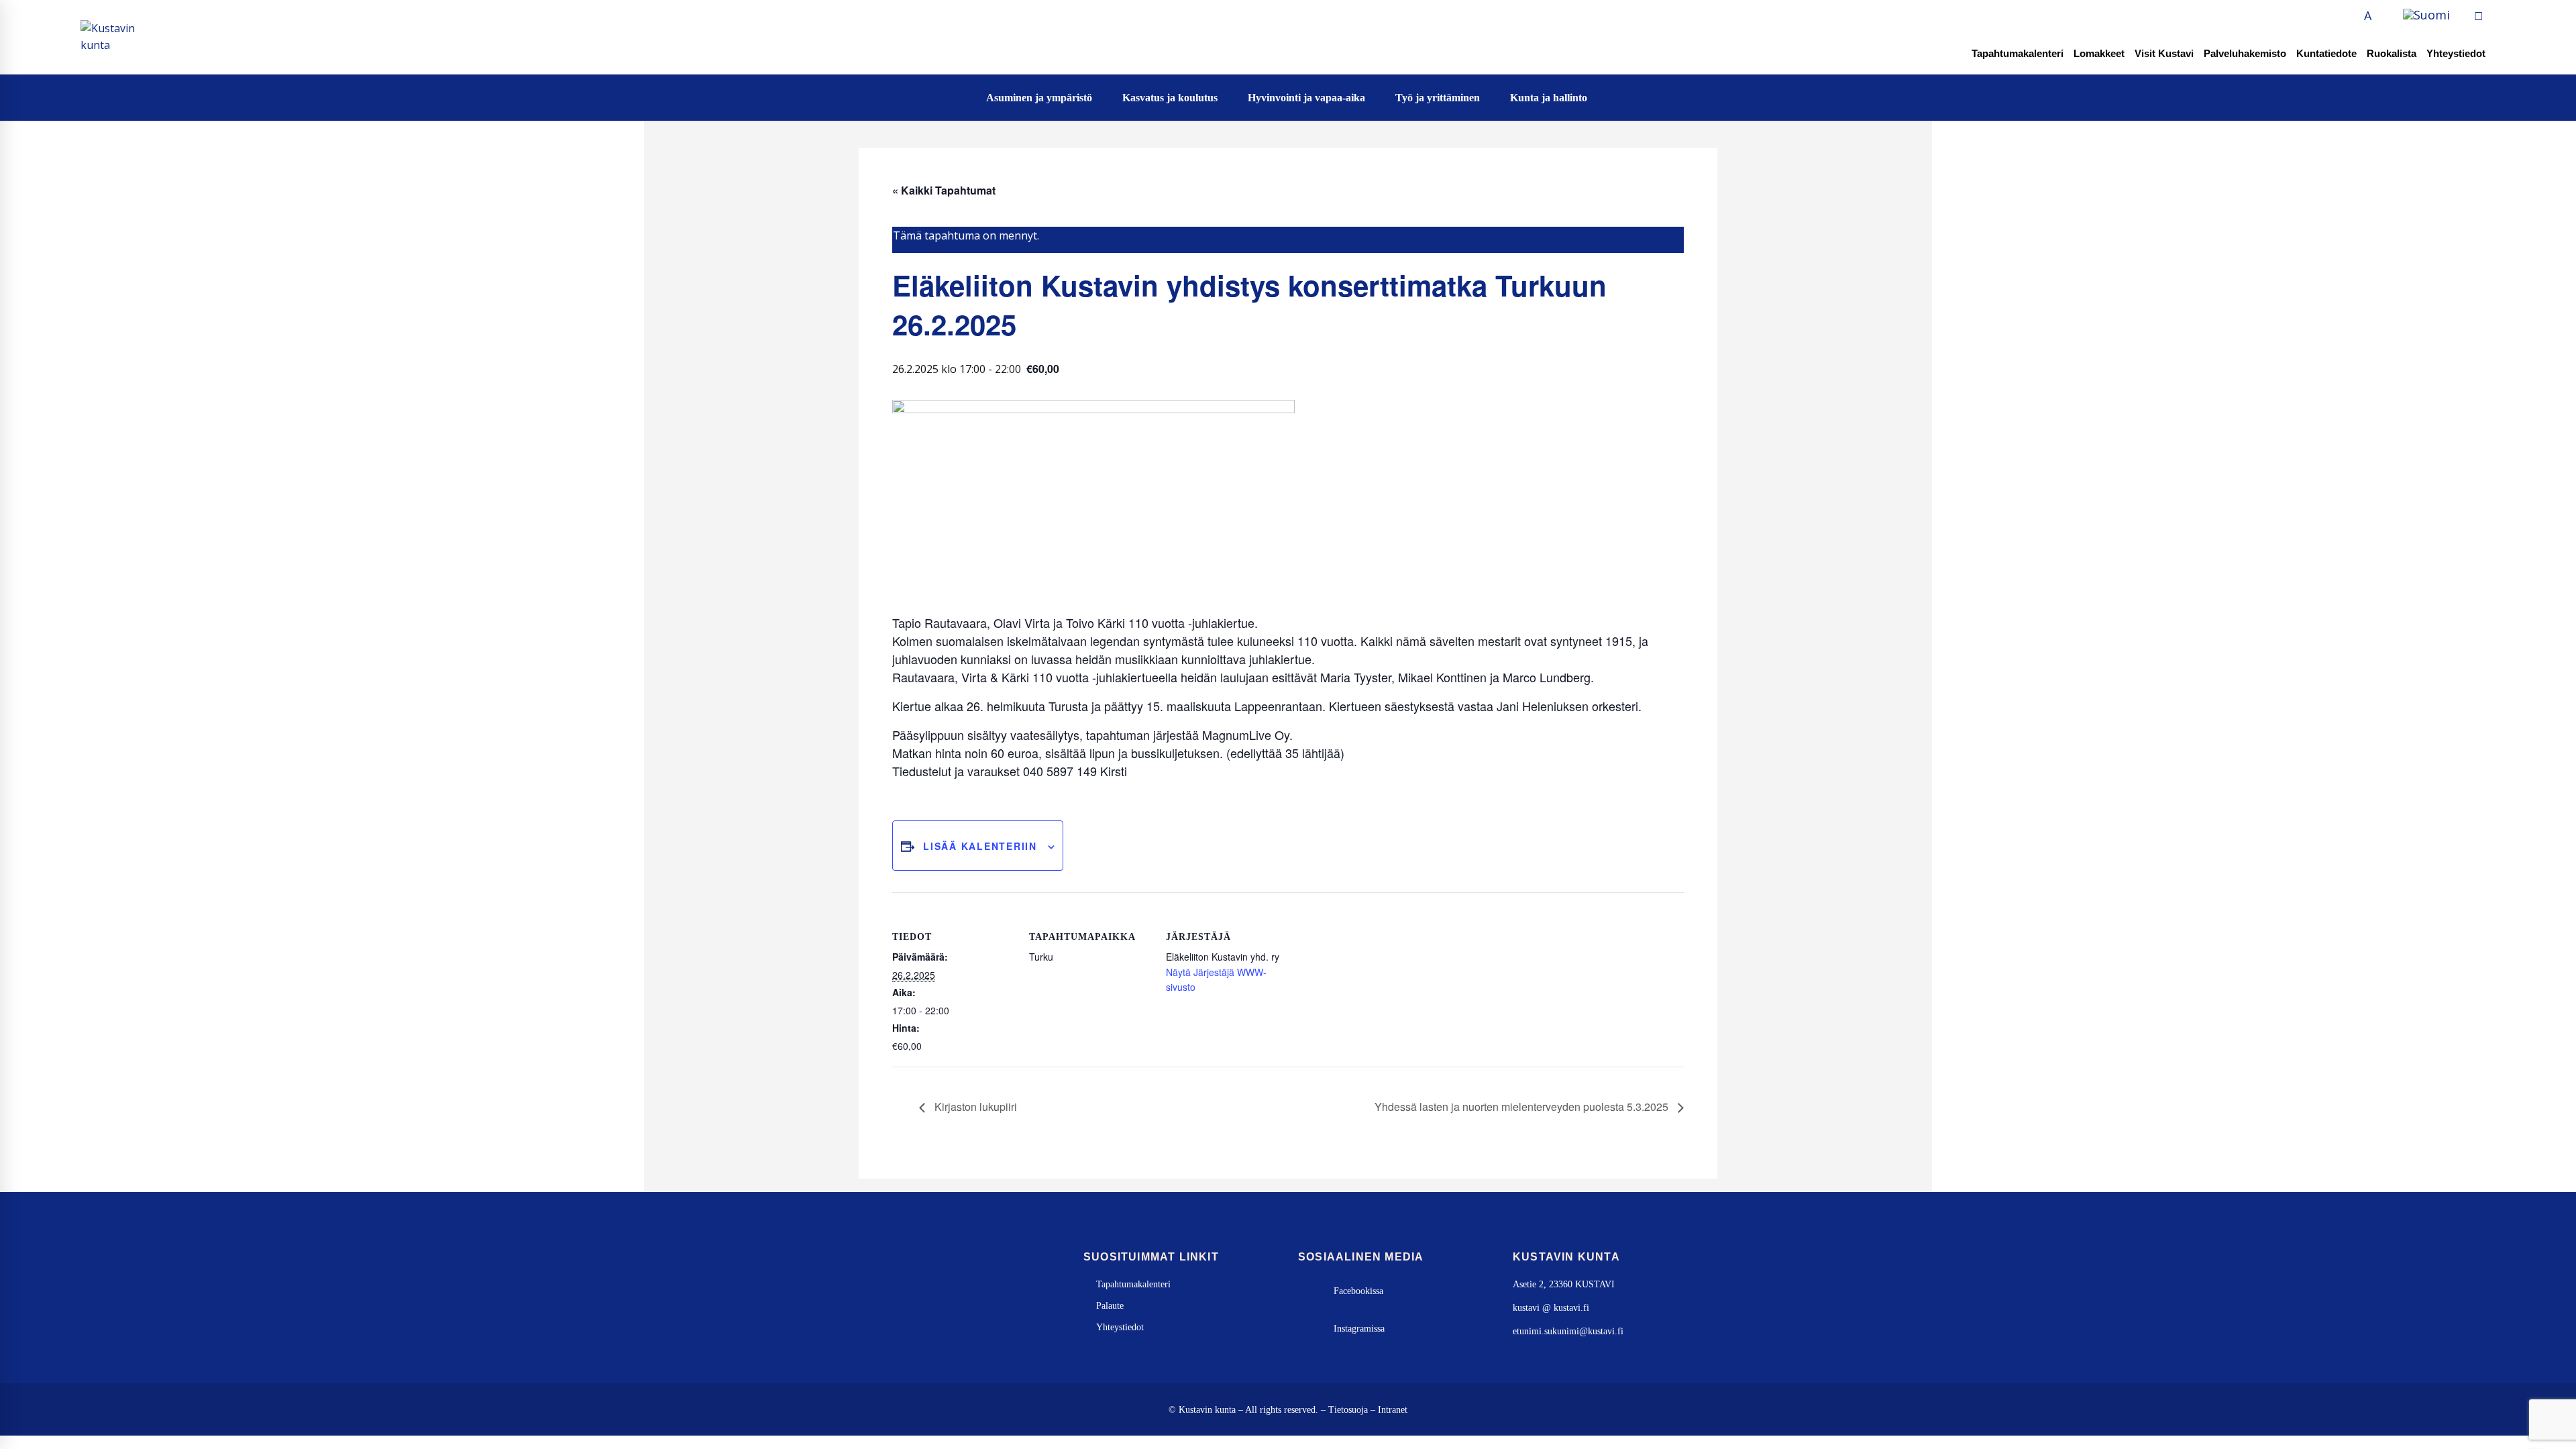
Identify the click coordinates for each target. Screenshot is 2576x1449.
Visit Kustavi (2164, 53)
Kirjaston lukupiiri (974, 1107)
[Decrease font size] (2353, 16)
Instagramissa (1359, 1329)
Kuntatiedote (2326, 53)
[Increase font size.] (2383, 16)
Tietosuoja (1348, 1410)
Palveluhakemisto (2245, 53)
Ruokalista (2392, 53)
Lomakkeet (2099, 53)
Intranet (1393, 1410)
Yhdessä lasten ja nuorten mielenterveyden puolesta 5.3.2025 (1523, 1107)
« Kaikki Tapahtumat (944, 190)
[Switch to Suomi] (2426, 15)
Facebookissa (1358, 1291)
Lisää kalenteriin (980, 846)
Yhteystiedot (2456, 53)
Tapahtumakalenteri (2018, 53)
